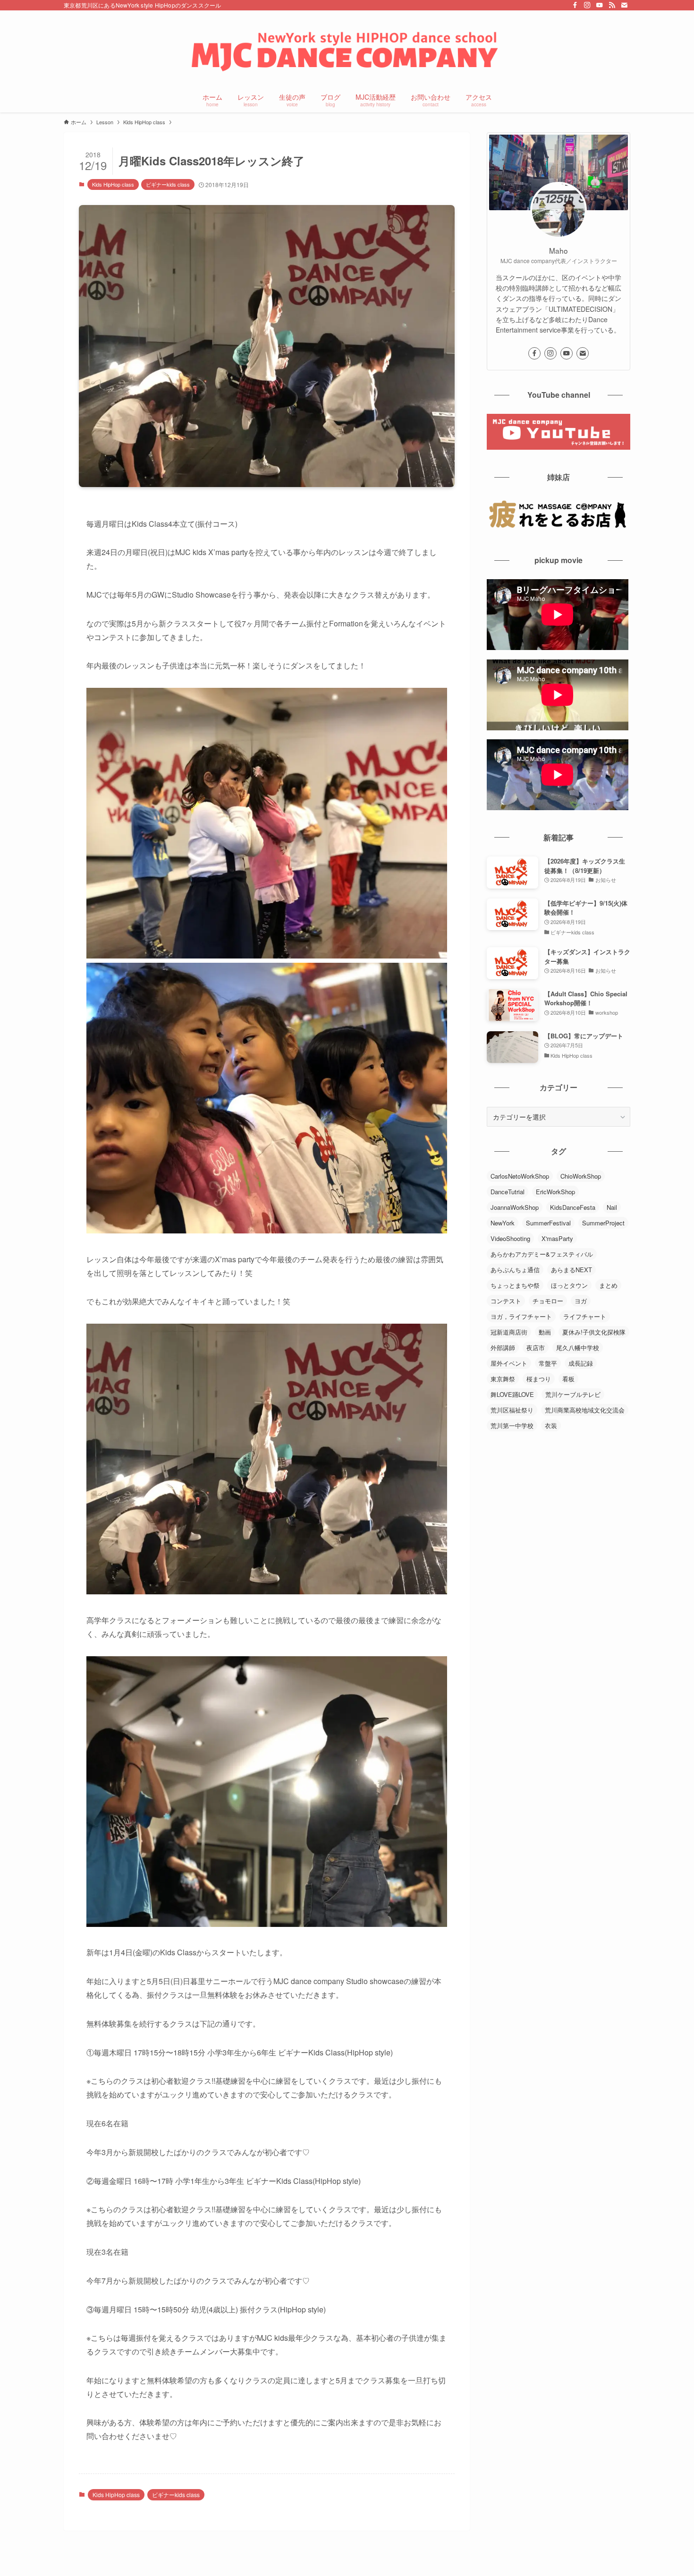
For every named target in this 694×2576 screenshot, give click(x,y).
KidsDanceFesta (573, 1207)
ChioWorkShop (581, 1176)
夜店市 (536, 1348)
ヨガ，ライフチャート (521, 1316)
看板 (568, 1379)
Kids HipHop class (113, 184)
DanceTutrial (508, 1192)
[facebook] (575, 5)
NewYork (503, 1223)
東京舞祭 (503, 1379)
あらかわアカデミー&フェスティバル (542, 1254)
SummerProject (603, 1223)
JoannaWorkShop (515, 1207)
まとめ (608, 1285)
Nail (612, 1207)
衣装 (551, 1425)
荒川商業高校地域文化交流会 (585, 1410)
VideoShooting (510, 1238)
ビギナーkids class (168, 184)
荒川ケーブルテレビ (573, 1394)
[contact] (624, 5)
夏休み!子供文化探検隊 (594, 1332)
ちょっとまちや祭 (515, 1285)
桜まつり (539, 1379)
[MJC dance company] (347, 50)
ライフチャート (585, 1316)
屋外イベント (509, 1363)
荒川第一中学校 (512, 1425)
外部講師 (503, 1348)
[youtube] (600, 5)
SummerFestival (548, 1223)
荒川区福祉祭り (512, 1410)
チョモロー (548, 1301)
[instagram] (587, 5)
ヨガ (581, 1301)
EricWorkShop (555, 1192)
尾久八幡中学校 (578, 1348)
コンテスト (506, 1301)
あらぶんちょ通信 (515, 1270)
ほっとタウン (569, 1285)
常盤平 (548, 1363)
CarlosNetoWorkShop (520, 1176)
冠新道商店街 (509, 1332)
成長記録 (581, 1363)
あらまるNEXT (571, 1270)
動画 (545, 1332)
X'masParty (557, 1238)
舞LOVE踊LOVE (512, 1394)
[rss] (612, 5)
